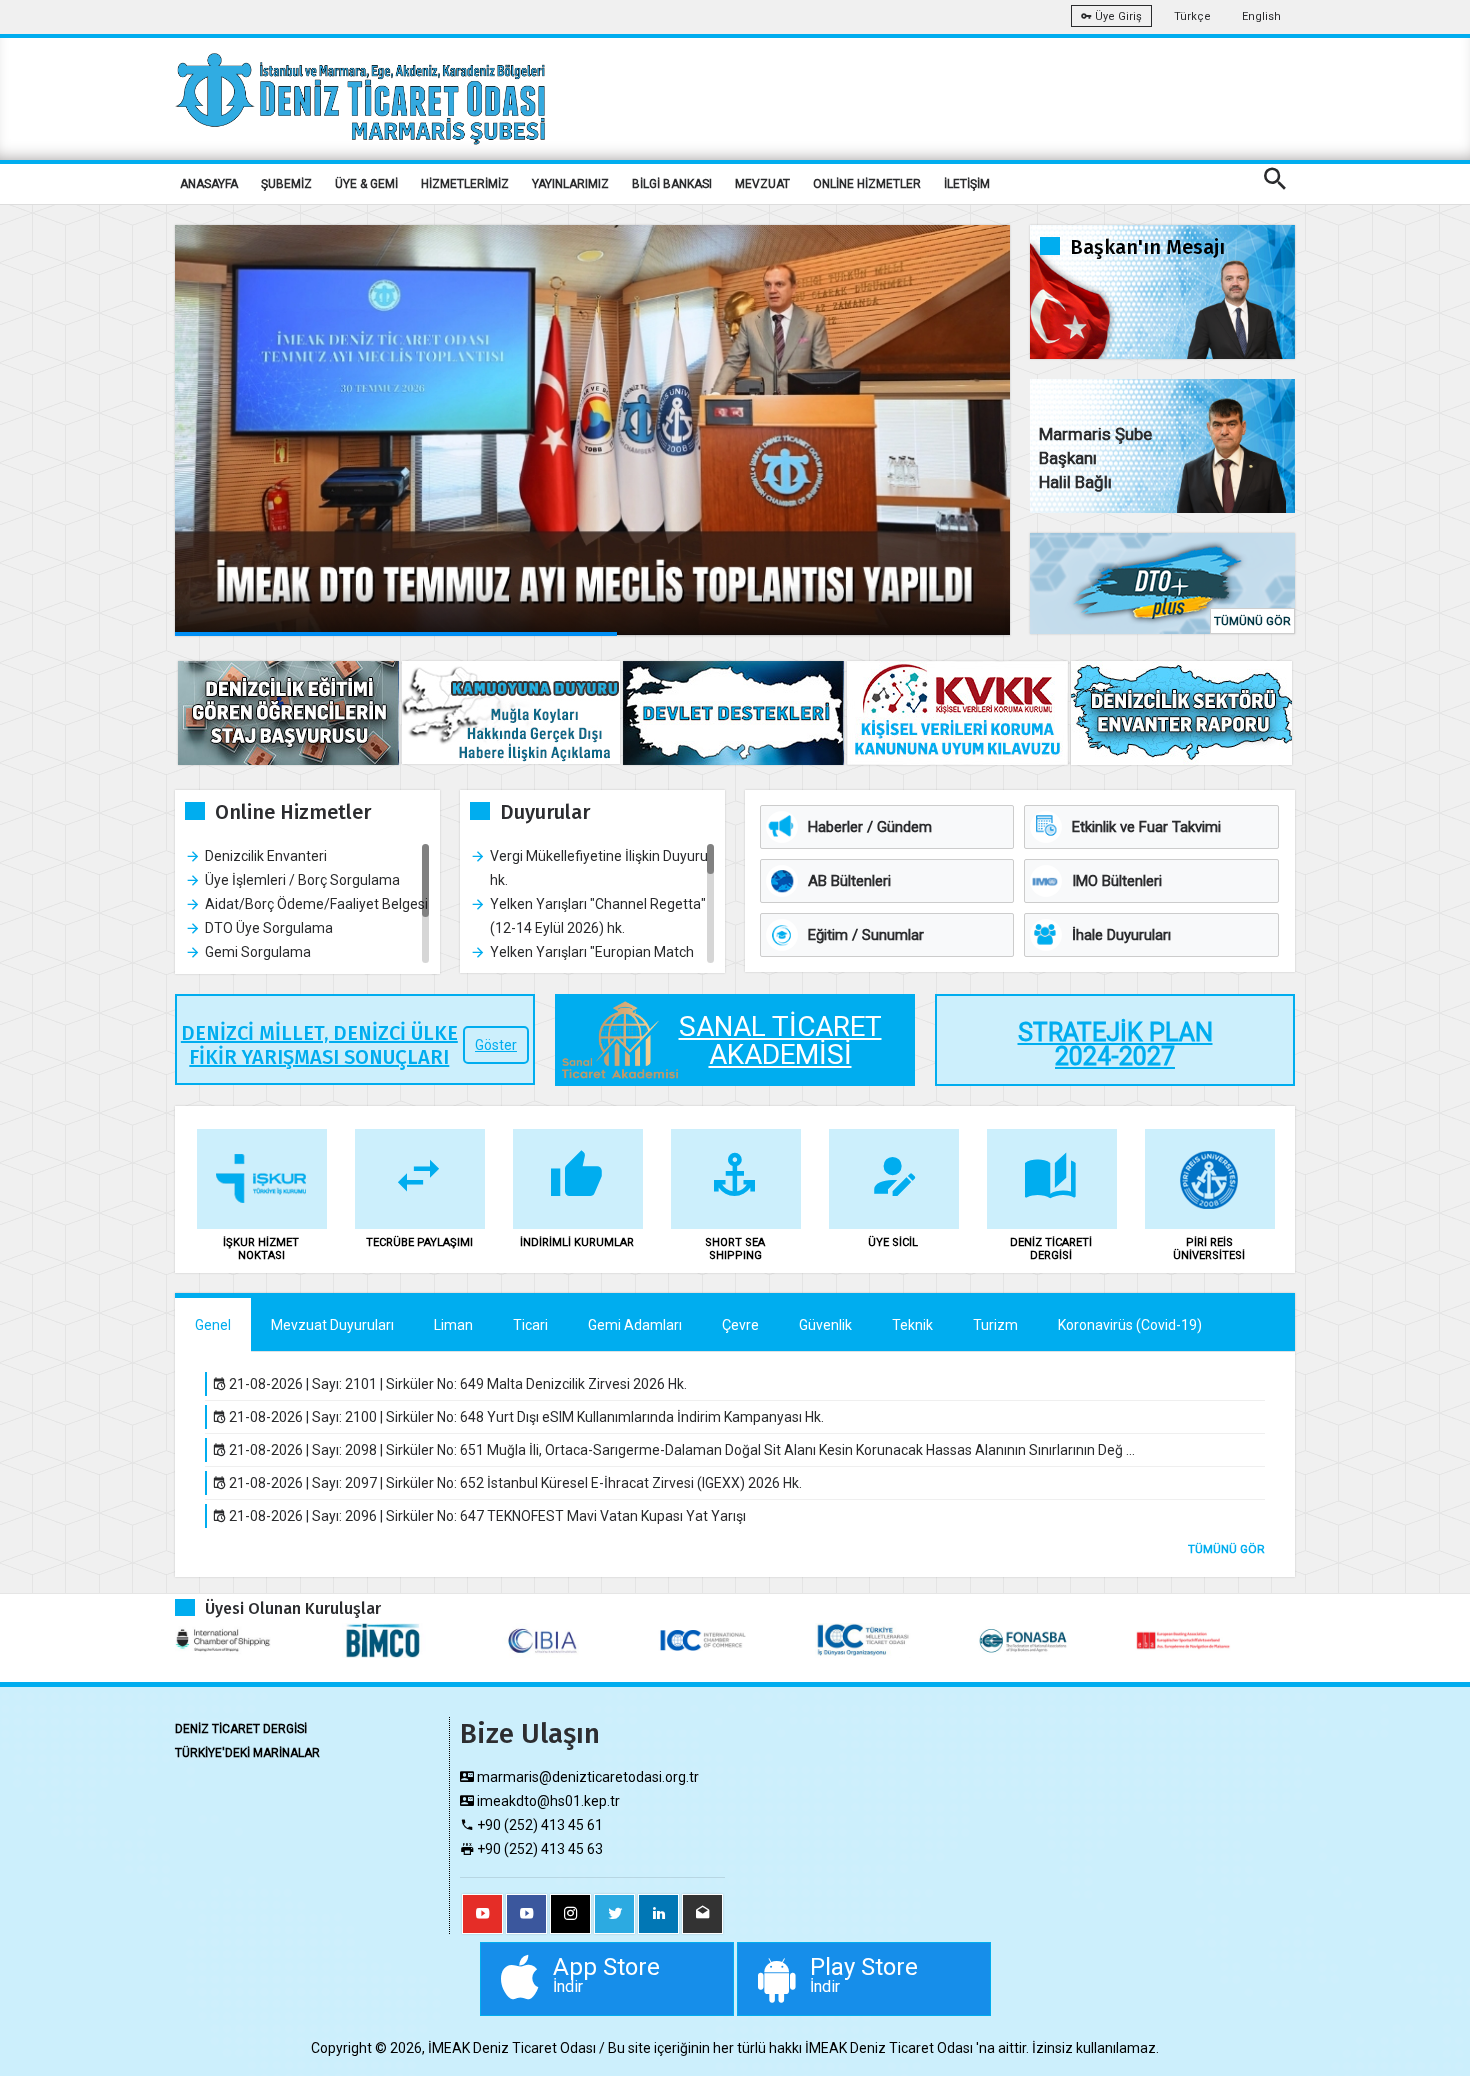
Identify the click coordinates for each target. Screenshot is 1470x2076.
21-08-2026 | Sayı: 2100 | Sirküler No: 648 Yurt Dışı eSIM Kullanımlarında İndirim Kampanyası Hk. (525, 1417)
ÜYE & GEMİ (366, 184)
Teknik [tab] (912, 1325)
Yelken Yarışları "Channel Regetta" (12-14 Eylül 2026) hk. (598, 916)
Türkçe (1192, 16)
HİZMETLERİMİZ (465, 184)
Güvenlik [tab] (825, 1325)
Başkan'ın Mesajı (1147, 247)
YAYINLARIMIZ (570, 184)
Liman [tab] (453, 1325)
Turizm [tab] (995, 1325)
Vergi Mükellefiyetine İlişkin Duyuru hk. (599, 868)
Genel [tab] (213, 1325)
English (1261, 16)
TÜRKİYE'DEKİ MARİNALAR (247, 1753)
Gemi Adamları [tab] (635, 1325)
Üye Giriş (1117, 16)
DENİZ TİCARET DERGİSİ (241, 1729)
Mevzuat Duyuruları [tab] (332, 1325)
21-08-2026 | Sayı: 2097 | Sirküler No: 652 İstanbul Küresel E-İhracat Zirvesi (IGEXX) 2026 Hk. (514, 1483)
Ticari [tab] (530, 1325)
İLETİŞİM (967, 184)
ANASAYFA (209, 184)
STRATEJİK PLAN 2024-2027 (1115, 1045)
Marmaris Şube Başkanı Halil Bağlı (1095, 458)
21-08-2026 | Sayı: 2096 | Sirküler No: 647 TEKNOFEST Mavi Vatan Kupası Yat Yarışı (486, 1516)
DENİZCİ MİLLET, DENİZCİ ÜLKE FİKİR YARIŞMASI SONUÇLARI (319, 1045)
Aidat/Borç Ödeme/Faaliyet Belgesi (316, 904)
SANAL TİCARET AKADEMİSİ (780, 1041)
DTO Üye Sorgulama (269, 928)
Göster (496, 1045)
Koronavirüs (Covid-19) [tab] (1130, 1325)
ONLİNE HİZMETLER (867, 184)
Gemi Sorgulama (258, 952)
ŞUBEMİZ (286, 184)
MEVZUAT (762, 184)
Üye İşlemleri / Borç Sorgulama (302, 880)
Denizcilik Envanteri (266, 856)
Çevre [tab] (740, 1325)
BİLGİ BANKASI (672, 184)
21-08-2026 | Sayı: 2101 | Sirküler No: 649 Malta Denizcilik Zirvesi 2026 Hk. (456, 1384)
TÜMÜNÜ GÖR (1252, 621)
